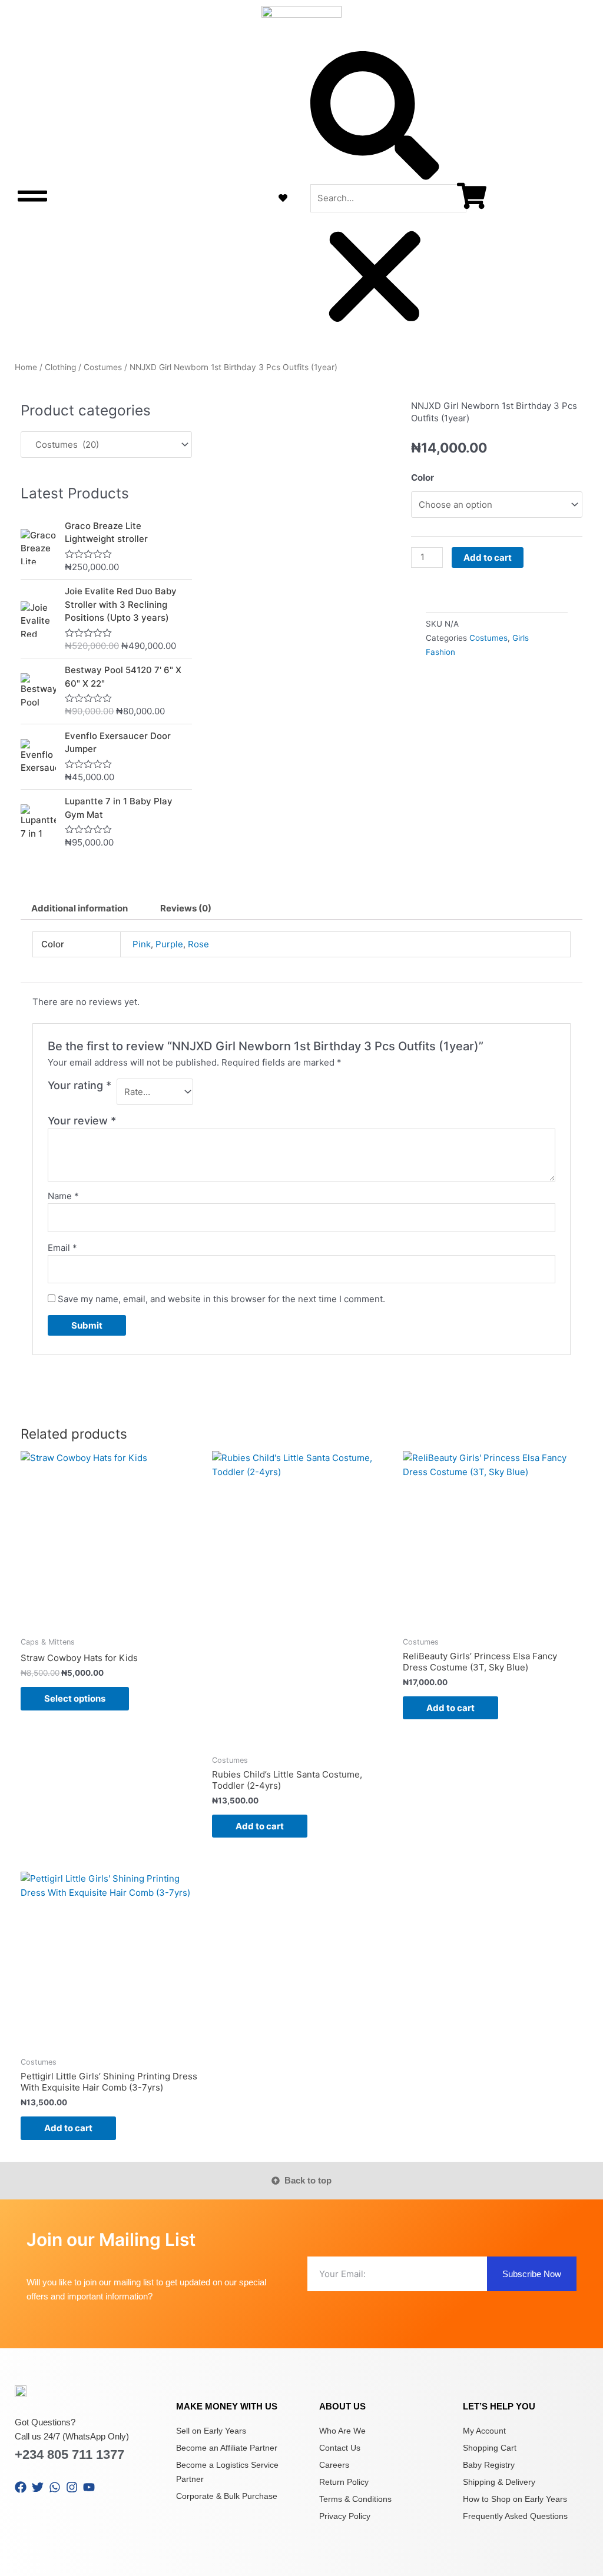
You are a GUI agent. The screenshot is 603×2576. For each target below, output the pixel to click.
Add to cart (488, 558)
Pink (142, 944)
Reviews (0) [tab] (186, 908)
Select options (75, 1698)
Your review (82, 1121)
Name (63, 1196)
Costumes (103, 367)
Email (62, 1248)
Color (423, 477)
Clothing (60, 367)
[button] (375, 118)
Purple (169, 944)
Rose (198, 944)
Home (26, 367)
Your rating (79, 1085)
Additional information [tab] (79, 908)
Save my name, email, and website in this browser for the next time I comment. (221, 1299)
